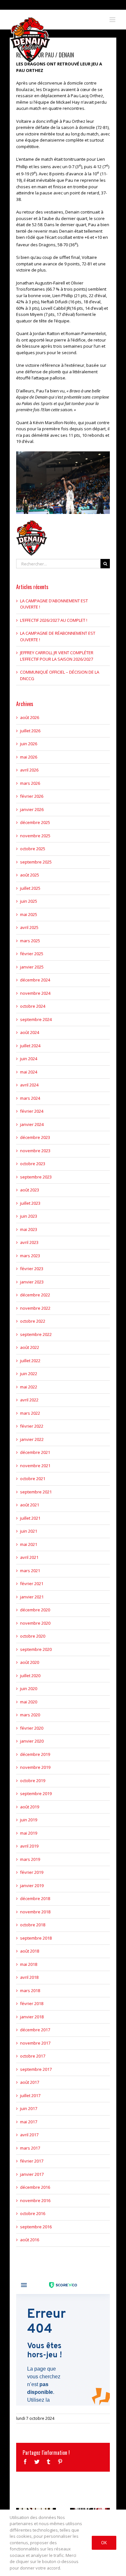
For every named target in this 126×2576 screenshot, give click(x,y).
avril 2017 (29, 2135)
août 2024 (30, 1032)
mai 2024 (29, 1072)
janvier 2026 (32, 809)
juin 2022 (29, 1374)
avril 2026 (29, 770)
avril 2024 (29, 1085)
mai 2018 (29, 1964)
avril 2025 (29, 927)
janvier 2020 (32, 1741)
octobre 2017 (33, 2056)
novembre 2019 (35, 1767)
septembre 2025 (36, 862)
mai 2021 (29, 1544)
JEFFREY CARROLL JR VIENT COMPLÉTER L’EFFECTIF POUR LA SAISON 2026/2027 (57, 656)
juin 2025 (29, 901)
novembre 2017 (35, 2043)
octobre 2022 (33, 1321)
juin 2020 (29, 1688)
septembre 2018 (36, 1938)
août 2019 (30, 1807)
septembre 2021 (36, 1492)
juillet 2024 (30, 1046)
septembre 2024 (36, 1019)
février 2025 (32, 954)
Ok (104, 2543)
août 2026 (30, 717)
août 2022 (30, 1347)
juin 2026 (29, 744)
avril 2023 (29, 1242)
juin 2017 (29, 2108)
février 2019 (32, 1872)
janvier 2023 (32, 1282)
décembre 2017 (35, 2030)
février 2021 (32, 1584)
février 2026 (32, 796)
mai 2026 (29, 757)
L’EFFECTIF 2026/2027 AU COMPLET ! (54, 620)
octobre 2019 (33, 1781)
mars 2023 (30, 1256)
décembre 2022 (35, 1295)
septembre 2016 (36, 2227)
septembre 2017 (36, 2069)
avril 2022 (29, 1400)
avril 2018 (29, 1977)
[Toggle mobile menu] (113, 20)
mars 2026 (30, 783)
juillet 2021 (30, 1518)
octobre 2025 (33, 849)
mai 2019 (29, 1833)
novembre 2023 (35, 1151)
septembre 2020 (36, 1649)
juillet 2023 (30, 1203)
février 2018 (32, 2003)
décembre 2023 (35, 1137)
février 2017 (32, 2161)
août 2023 (30, 1190)
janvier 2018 (32, 2017)
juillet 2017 (30, 2095)
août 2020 (30, 1662)
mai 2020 (29, 1702)
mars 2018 (30, 1990)
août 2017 (30, 2082)
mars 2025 (30, 941)
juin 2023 (29, 1216)
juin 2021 (29, 1531)
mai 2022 (29, 1387)
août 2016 (30, 2240)
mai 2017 (29, 2122)
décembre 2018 (35, 1898)
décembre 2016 (35, 2187)
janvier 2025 (32, 967)
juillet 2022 (30, 1361)
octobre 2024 (33, 1006)
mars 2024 (30, 1098)
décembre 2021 (35, 1452)
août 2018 (30, 1951)
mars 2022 (30, 1413)
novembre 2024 (35, 993)
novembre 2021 (35, 1466)
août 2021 (30, 1505)
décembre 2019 (35, 1754)
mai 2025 (29, 914)
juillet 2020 (30, 1676)
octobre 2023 (33, 1164)
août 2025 (30, 875)
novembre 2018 (35, 1912)
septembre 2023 (36, 1177)
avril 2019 (29, 1846)
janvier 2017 (32, 2174)
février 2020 (32, 1728)
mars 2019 (30, 1859)
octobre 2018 (33, 1925)
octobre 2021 (33, 1479)
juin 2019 (29, 1820)
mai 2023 (29, 1229)
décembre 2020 (35, 1610)
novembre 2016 (35, 2200)
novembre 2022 (35, 1308)
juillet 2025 (30, 888)
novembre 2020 (35, 1623)
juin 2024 (29, 1059)
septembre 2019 (36, 1793)
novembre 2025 (35, 836)
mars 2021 (30, 1571)
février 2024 (32, 1111)
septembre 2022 (36, 1334)
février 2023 (32, 1269)
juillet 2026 (30, 731)
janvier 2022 (32, 1439)
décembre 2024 (35, 980)
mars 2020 (30, 1715)
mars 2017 (30, 2148)
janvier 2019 (32, 1886)
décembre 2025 (35, 822)
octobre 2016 (33, 2213)
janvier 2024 (32, 1124)
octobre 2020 (33, 1636)
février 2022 (32, 1426)
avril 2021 (29, 1557)
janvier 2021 (32, 1597)
